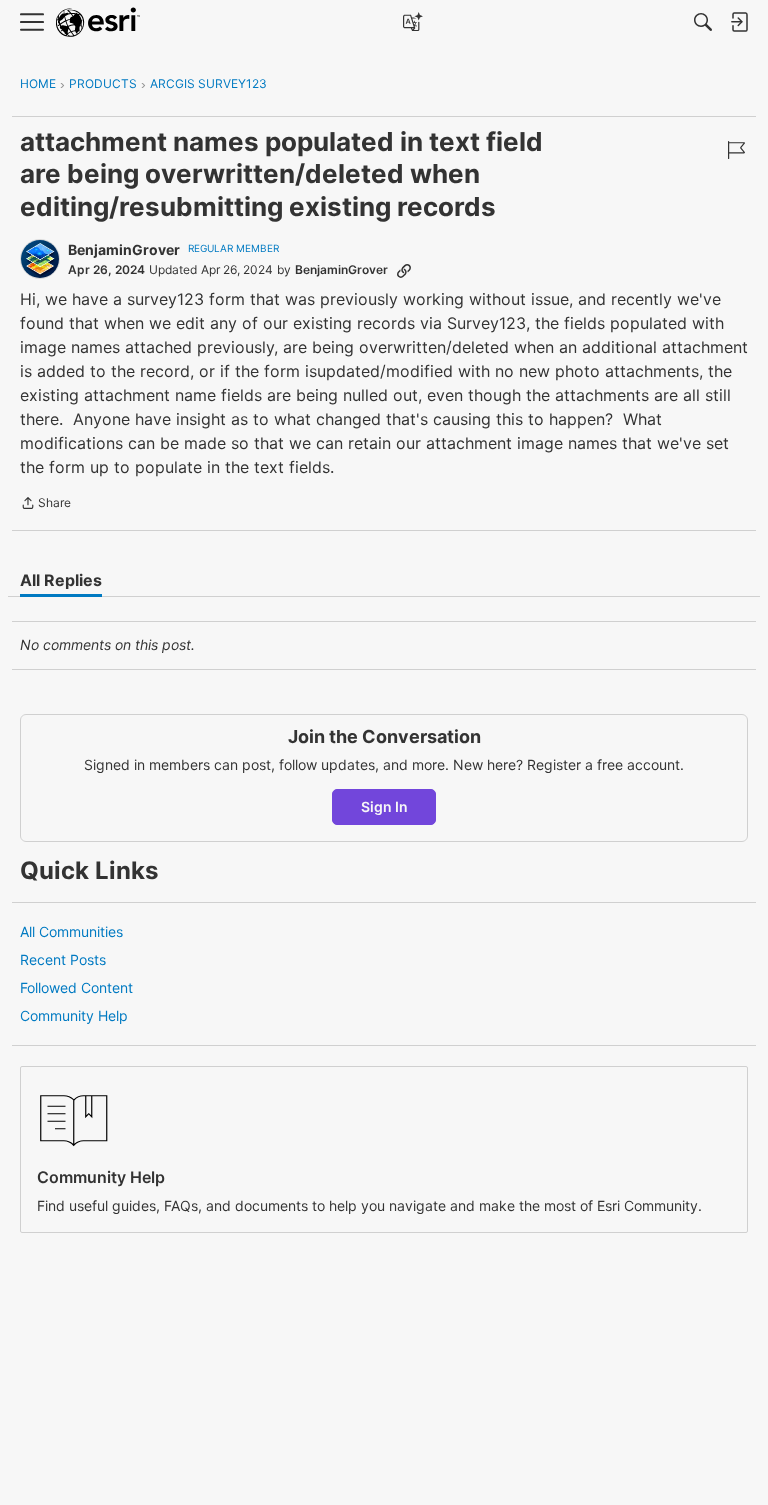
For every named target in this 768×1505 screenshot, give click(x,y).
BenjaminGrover (124, 249)
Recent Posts (63, 959)
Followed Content (76, 987)
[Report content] (736, 150)
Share (45, 505)
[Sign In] (739, 22)
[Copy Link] (404, 270)
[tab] (61, 580)
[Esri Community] (98, 22)
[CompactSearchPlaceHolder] (703, 22)
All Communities (71, 931)
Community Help (74, 1015)
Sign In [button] (384, 806)
